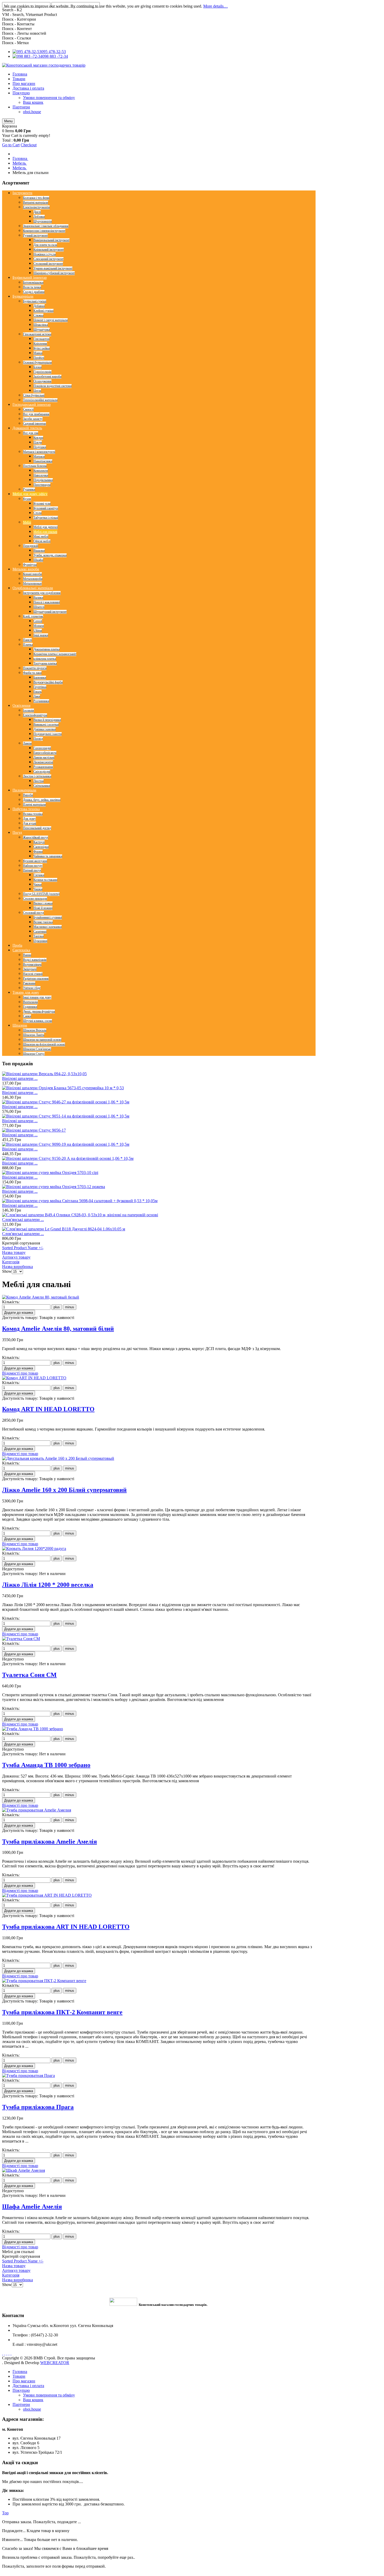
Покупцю (21, 2390)
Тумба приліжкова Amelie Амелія (50, 1842)
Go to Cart (11, 145)
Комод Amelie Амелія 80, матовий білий (58, 1329)
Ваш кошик (33, 2400)
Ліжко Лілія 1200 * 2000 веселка (48, 1585)
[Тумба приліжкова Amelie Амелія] (37, 1810)
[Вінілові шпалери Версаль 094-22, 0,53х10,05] (44, 1074)
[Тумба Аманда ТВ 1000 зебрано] (33, 1729)
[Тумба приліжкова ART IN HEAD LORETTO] (47, 1895)
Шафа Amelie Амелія (32, 2207)
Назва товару (14, 1252)
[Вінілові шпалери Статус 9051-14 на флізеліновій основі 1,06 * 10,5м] (66, 1116)
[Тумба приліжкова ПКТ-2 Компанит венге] (44, 1981)
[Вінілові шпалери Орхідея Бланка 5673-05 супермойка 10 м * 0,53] (63, 1088)
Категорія (11, 1262)
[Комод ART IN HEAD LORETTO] (34, 1378)
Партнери (21, 2404)
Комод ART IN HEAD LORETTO (48, 1409)
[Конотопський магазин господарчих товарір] (44, 65)
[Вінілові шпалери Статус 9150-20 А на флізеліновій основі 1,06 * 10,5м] (68, 1158)
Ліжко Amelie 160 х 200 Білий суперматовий (64, 1490)
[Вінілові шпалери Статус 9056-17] (34, 1130)
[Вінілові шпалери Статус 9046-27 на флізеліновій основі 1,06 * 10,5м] (66, 1102)
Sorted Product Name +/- (23, 1248)
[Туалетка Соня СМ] (21, 1639)
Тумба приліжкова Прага (38, 2107)
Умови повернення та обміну (49, 2395)
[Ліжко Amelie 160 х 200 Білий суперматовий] (58, 1458)
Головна (20, 2372)
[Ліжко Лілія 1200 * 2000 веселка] (34, 1549)
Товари (19, 2376)
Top (5, 2513)
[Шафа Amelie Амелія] (24, 2170)
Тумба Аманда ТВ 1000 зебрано (46, 1765)
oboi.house (32, 2409)
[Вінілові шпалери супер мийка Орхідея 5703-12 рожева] (54, 1187)
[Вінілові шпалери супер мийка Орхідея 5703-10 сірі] (50, 1173)
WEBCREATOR (55, 2363)
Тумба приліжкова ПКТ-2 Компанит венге (62, 2012)
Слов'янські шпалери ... (23, 1220)
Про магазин (24, 2381)
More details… (216, 6)
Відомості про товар (20, 1373)
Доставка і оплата (28, 2386)
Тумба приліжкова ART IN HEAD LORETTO (66, 1927)
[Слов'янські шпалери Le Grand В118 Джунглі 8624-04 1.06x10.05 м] (64, 1229)
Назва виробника (18, 1267)
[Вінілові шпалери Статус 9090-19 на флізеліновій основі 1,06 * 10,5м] (66, 1144)
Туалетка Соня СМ (29, 1675)
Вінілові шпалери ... (20, 1078)
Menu (8, 121)
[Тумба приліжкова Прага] (28, 2076)
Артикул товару (16, 1257)
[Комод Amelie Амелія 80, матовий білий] (41, 1297)
